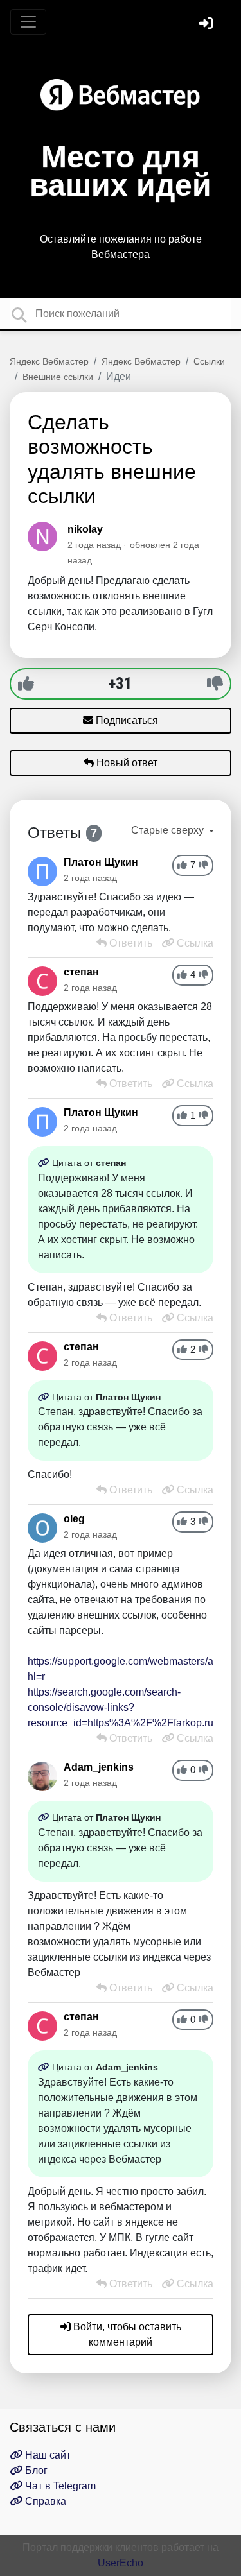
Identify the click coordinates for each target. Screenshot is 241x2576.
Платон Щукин (101, 862)
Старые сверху (169, 830)
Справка (44, 2501)
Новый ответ (126, 763)
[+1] (26, 683)
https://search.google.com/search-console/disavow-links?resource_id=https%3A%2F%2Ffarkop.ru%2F (131, 1707)
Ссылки (209, 361)
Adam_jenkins (99, 1767)
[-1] (215, 683)
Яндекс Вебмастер (49, 361)
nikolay (85, 529)
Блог (35, 2470)
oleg (74, 1519)
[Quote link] (45, 1163)
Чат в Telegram (59, 2486)
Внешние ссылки (58, 377)
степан (81, 972)
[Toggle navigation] (28, 22)
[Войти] (208, 25)
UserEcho (121, 2563)
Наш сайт (47, 2455)
